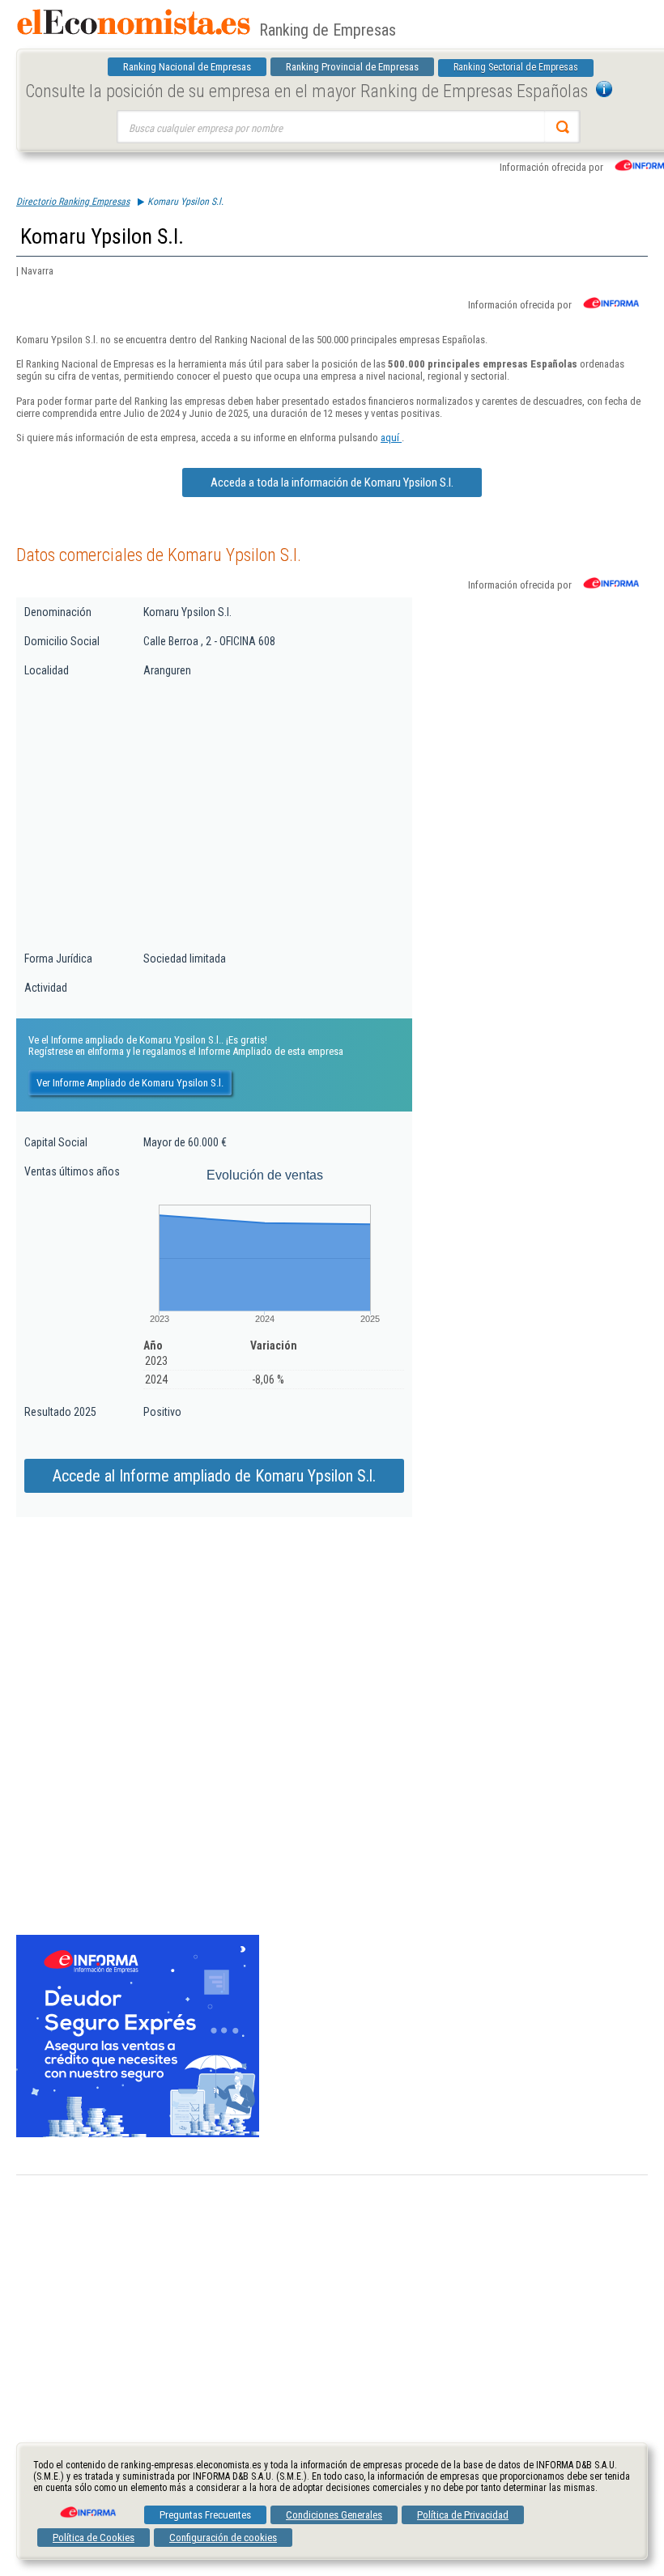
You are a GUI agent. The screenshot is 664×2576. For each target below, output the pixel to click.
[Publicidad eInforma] (138, 2134)
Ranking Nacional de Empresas (187, 67)
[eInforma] (87, 2506)
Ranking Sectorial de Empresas (516, 67)
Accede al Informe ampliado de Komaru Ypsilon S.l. (214, 1476)
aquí (391, 438)
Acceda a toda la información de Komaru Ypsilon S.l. (332, 482)
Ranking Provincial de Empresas (352, 67)
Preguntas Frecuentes (205, 2515)
